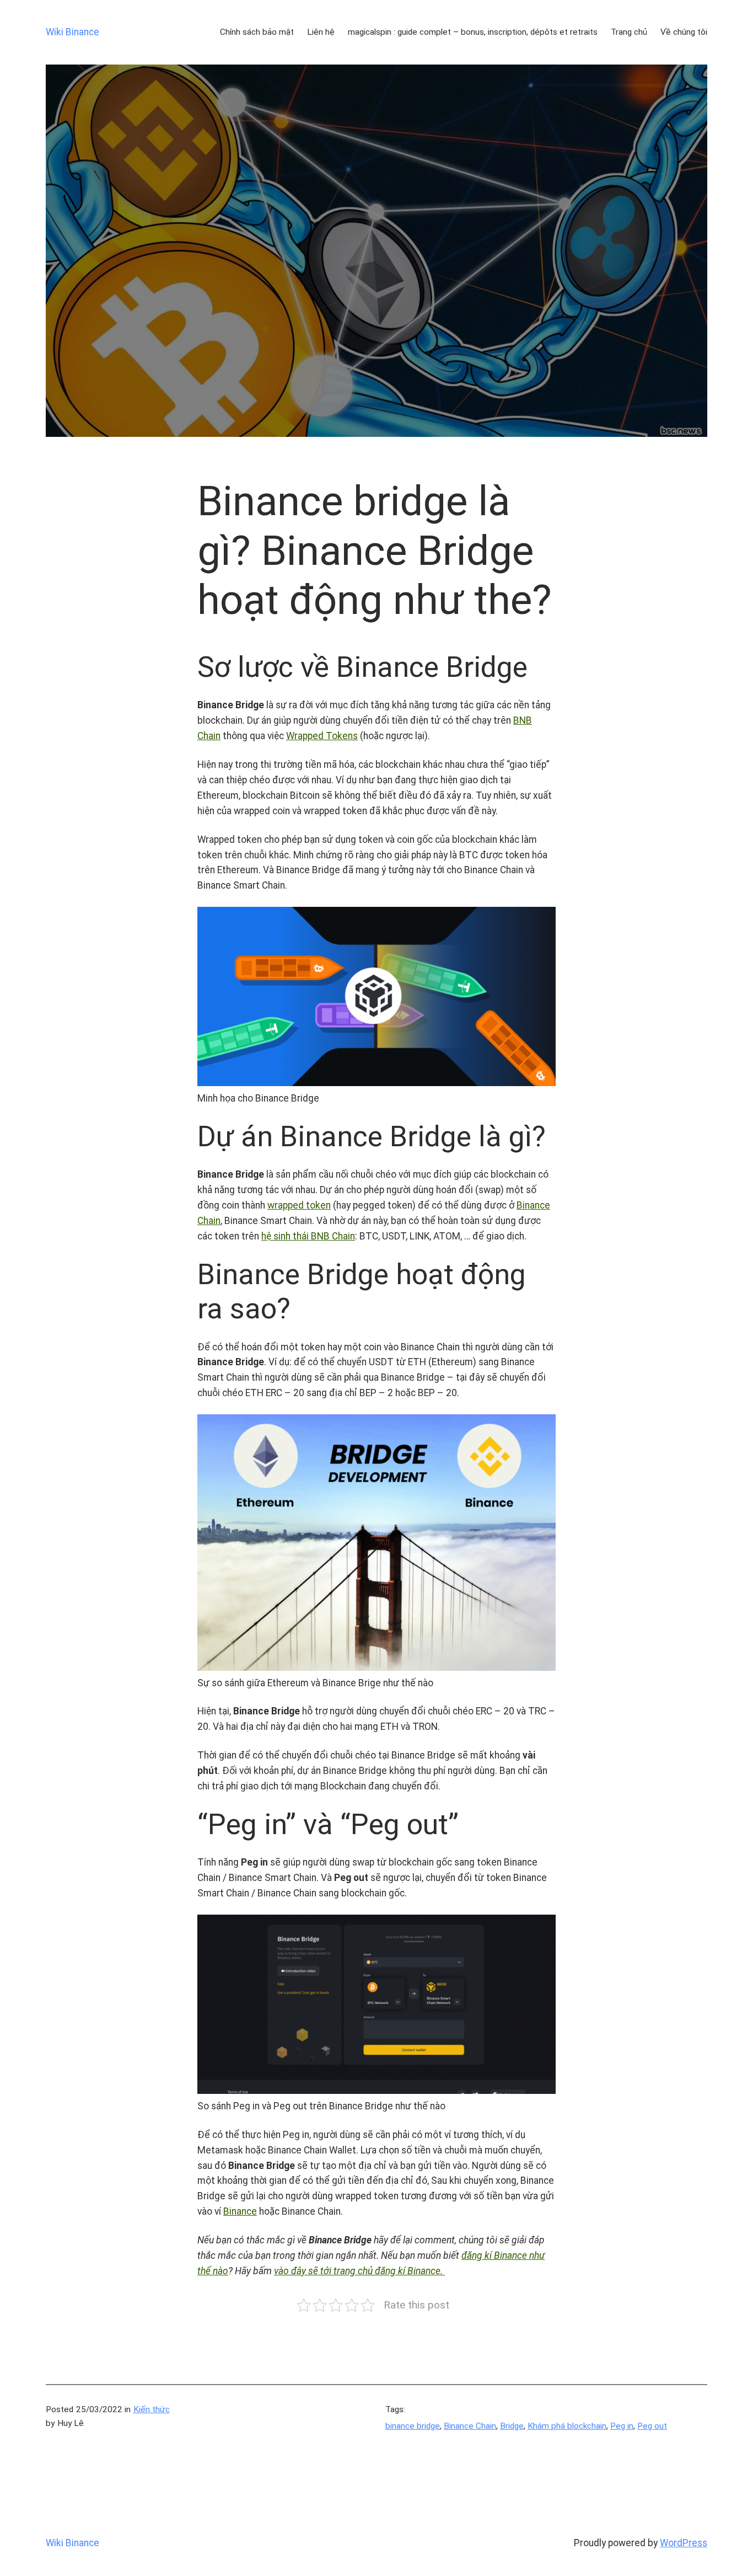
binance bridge (413, 2426)
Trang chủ (629, 32)
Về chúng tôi (684, 32)
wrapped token (299, 1205)
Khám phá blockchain (567, 2426)
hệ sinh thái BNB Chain (308, 1236)
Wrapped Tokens (322, 736)
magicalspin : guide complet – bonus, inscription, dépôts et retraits (473, 32)
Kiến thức (152, 2409)
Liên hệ (321, 32)
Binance (240, 2211)
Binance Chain (470, 2426)
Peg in (622, 2426)
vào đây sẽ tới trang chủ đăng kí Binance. (359, 2271)
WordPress (684, 2543)
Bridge (512, 2426)
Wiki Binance (72, 32)
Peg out (652, 2426)
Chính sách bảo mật (257, 32)
